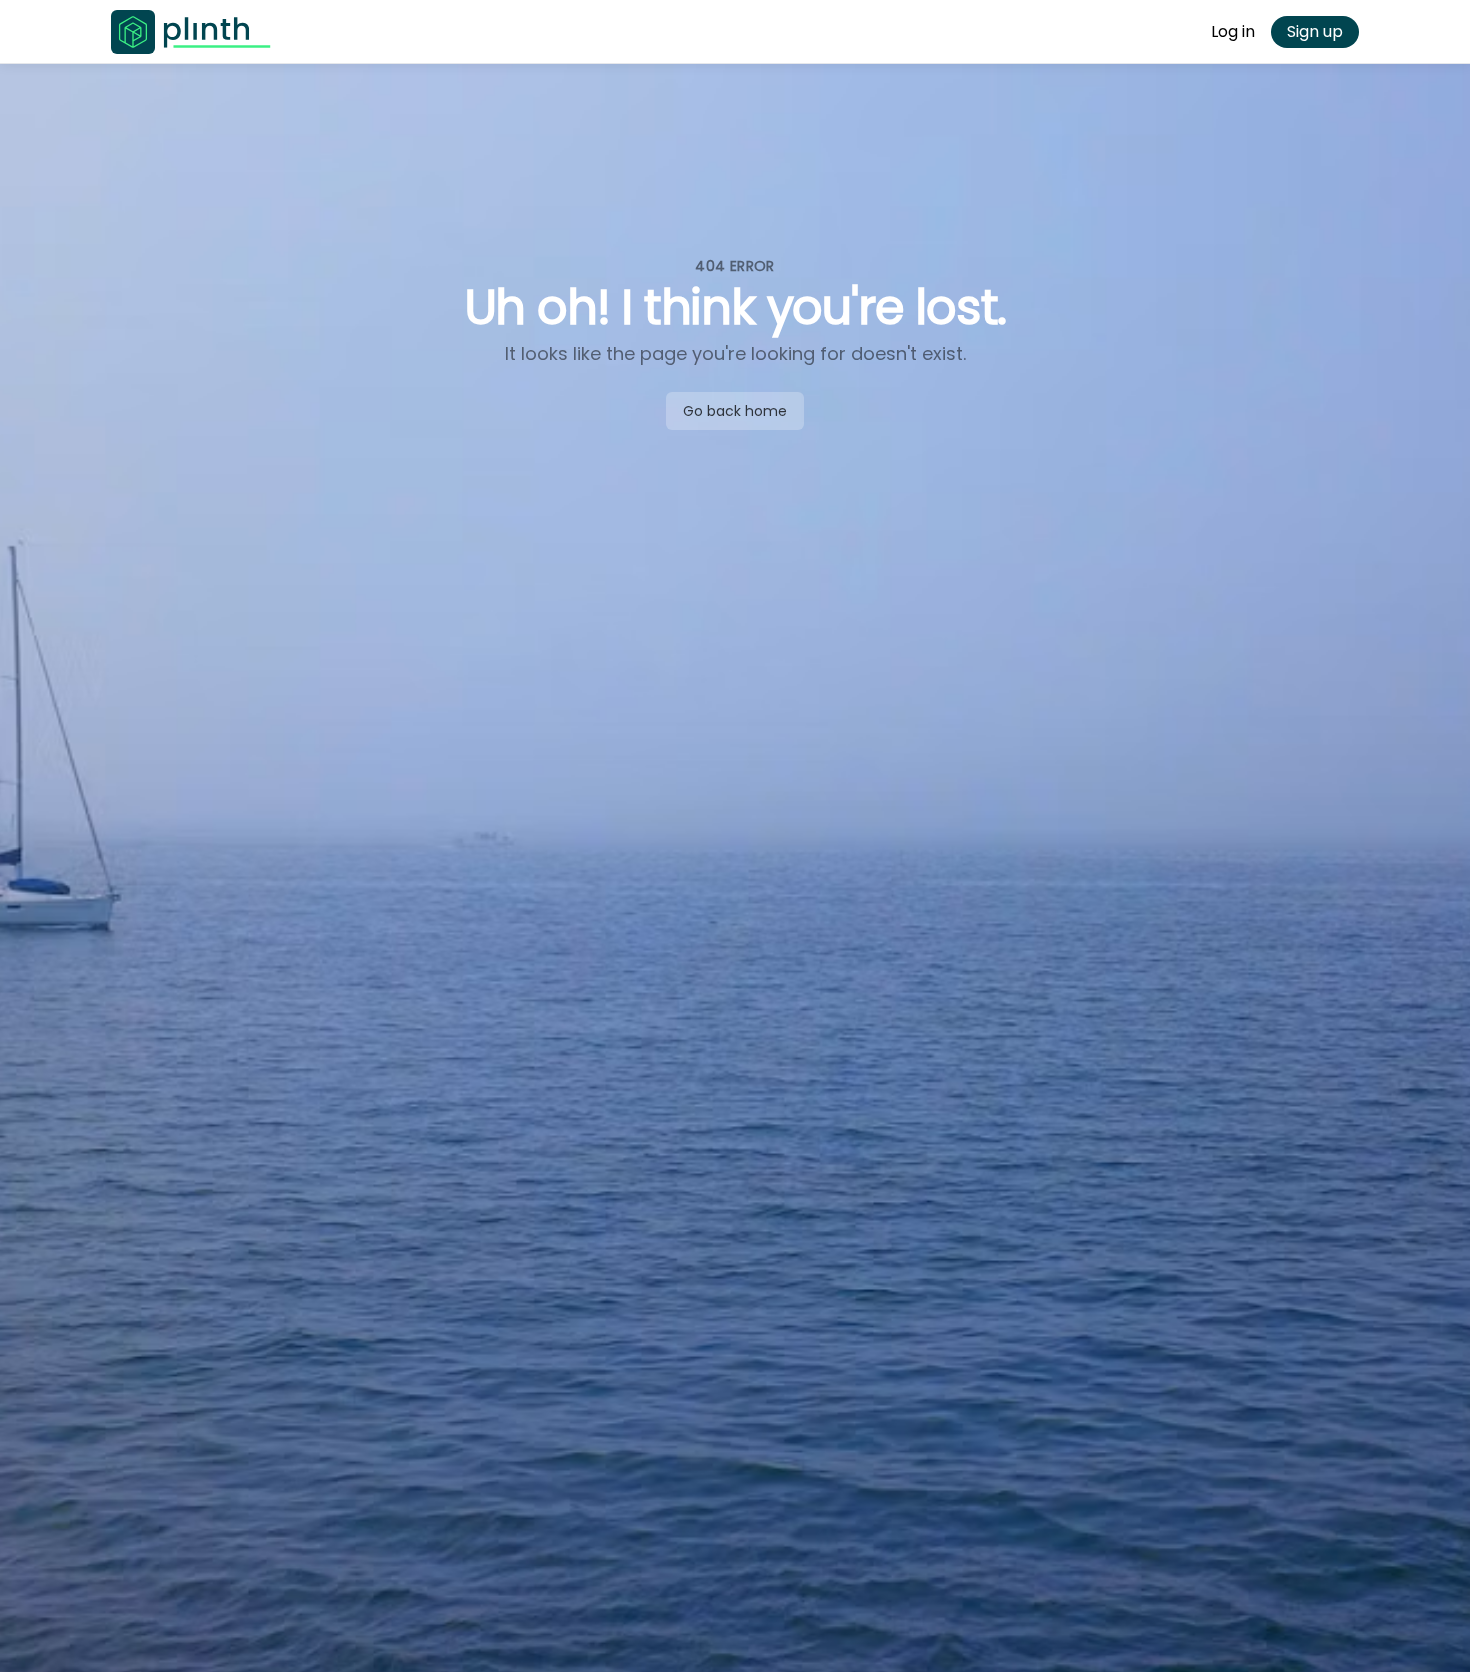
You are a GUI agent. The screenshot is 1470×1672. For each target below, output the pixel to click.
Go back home (735, 411)
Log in (1233, 31)
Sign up (1315, 31)
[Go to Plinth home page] (191, 32)
